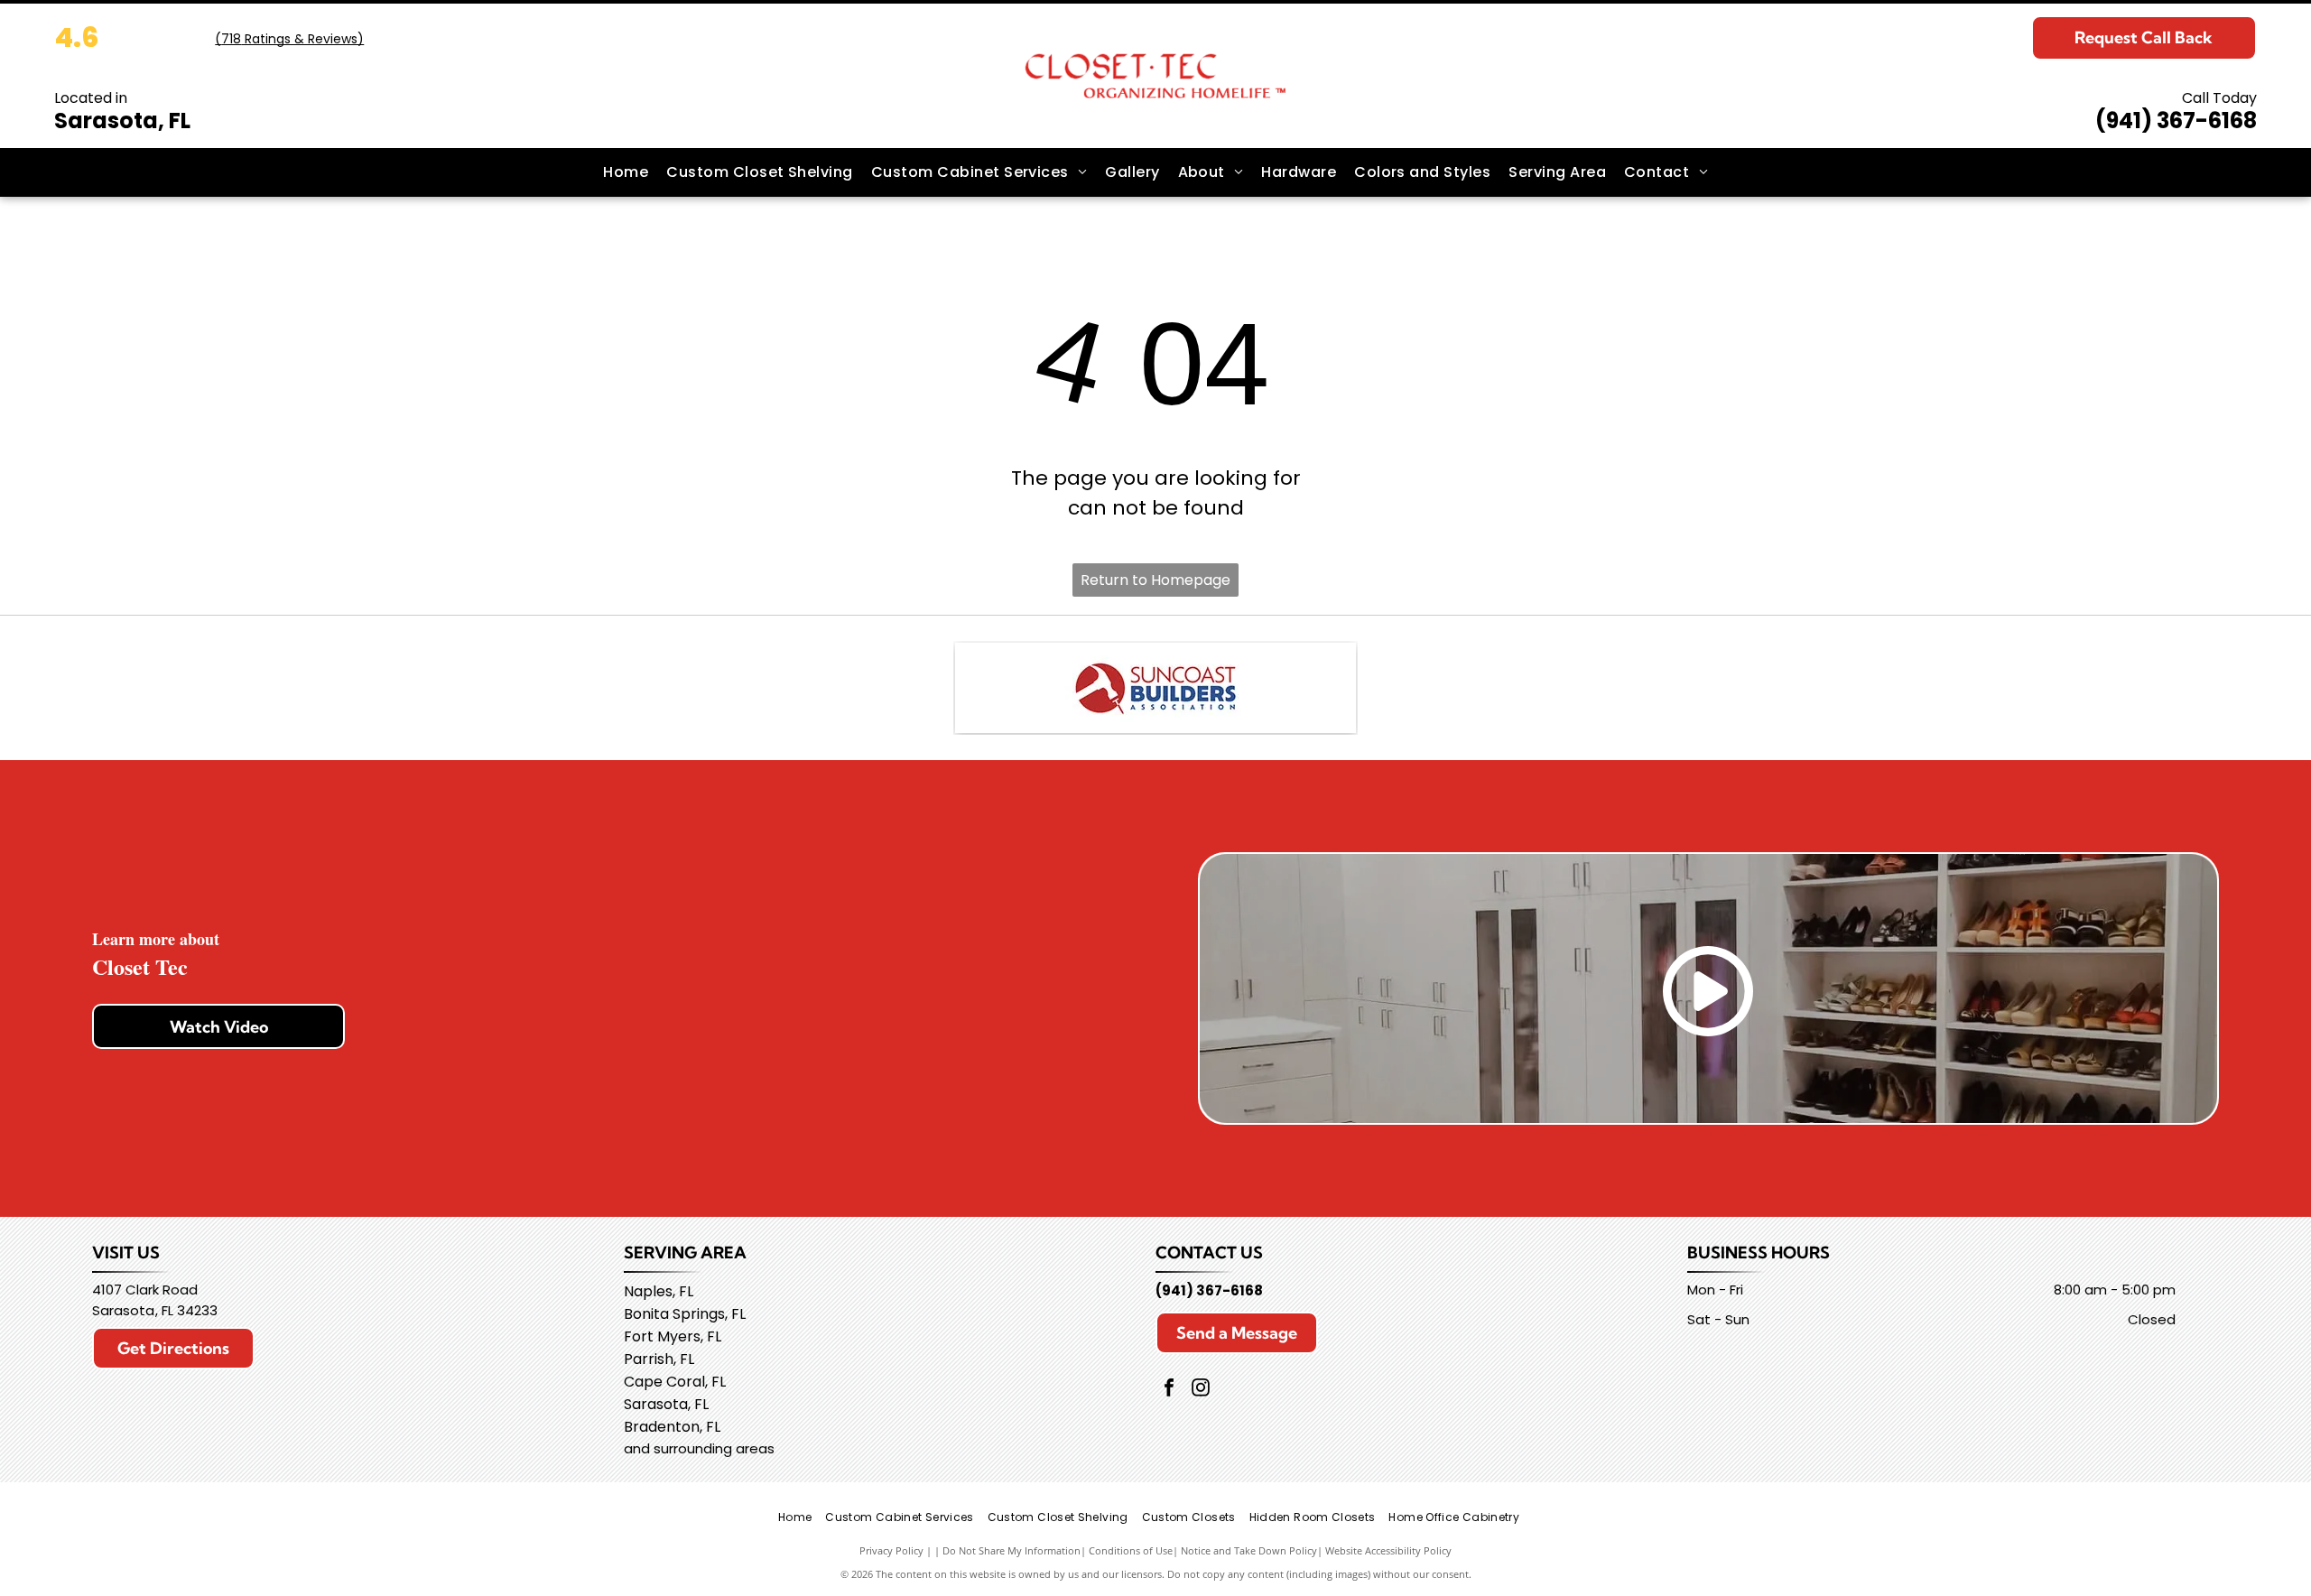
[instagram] (1201, 1390)
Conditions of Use (1131, 1550)
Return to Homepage (1155, 580)
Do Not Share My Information (1012, 1550)
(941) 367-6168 (2176, 121)
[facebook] (1169, 1390)
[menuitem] (626, 172)
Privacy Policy (891, 1550)
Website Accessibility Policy (1388, 1550)
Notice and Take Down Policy (1249, 1550)
